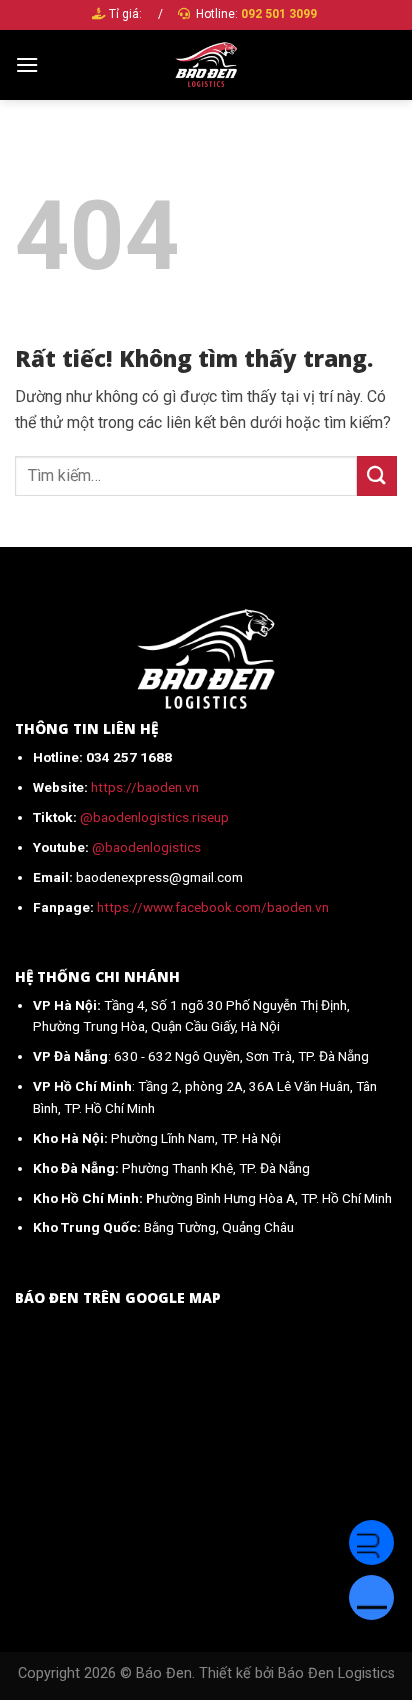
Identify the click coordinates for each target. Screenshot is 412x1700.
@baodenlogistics (146, 847)
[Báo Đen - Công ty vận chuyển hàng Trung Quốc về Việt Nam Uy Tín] (206, 65)
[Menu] (27, 64)
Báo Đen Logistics (336, 1673)
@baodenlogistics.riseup (154, 817)
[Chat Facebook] (371, 1542)
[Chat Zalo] (371, 1597)
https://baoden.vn (145, 787)
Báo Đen (164, 1673)
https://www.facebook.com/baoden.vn (213, 907)
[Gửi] (377, 475)
